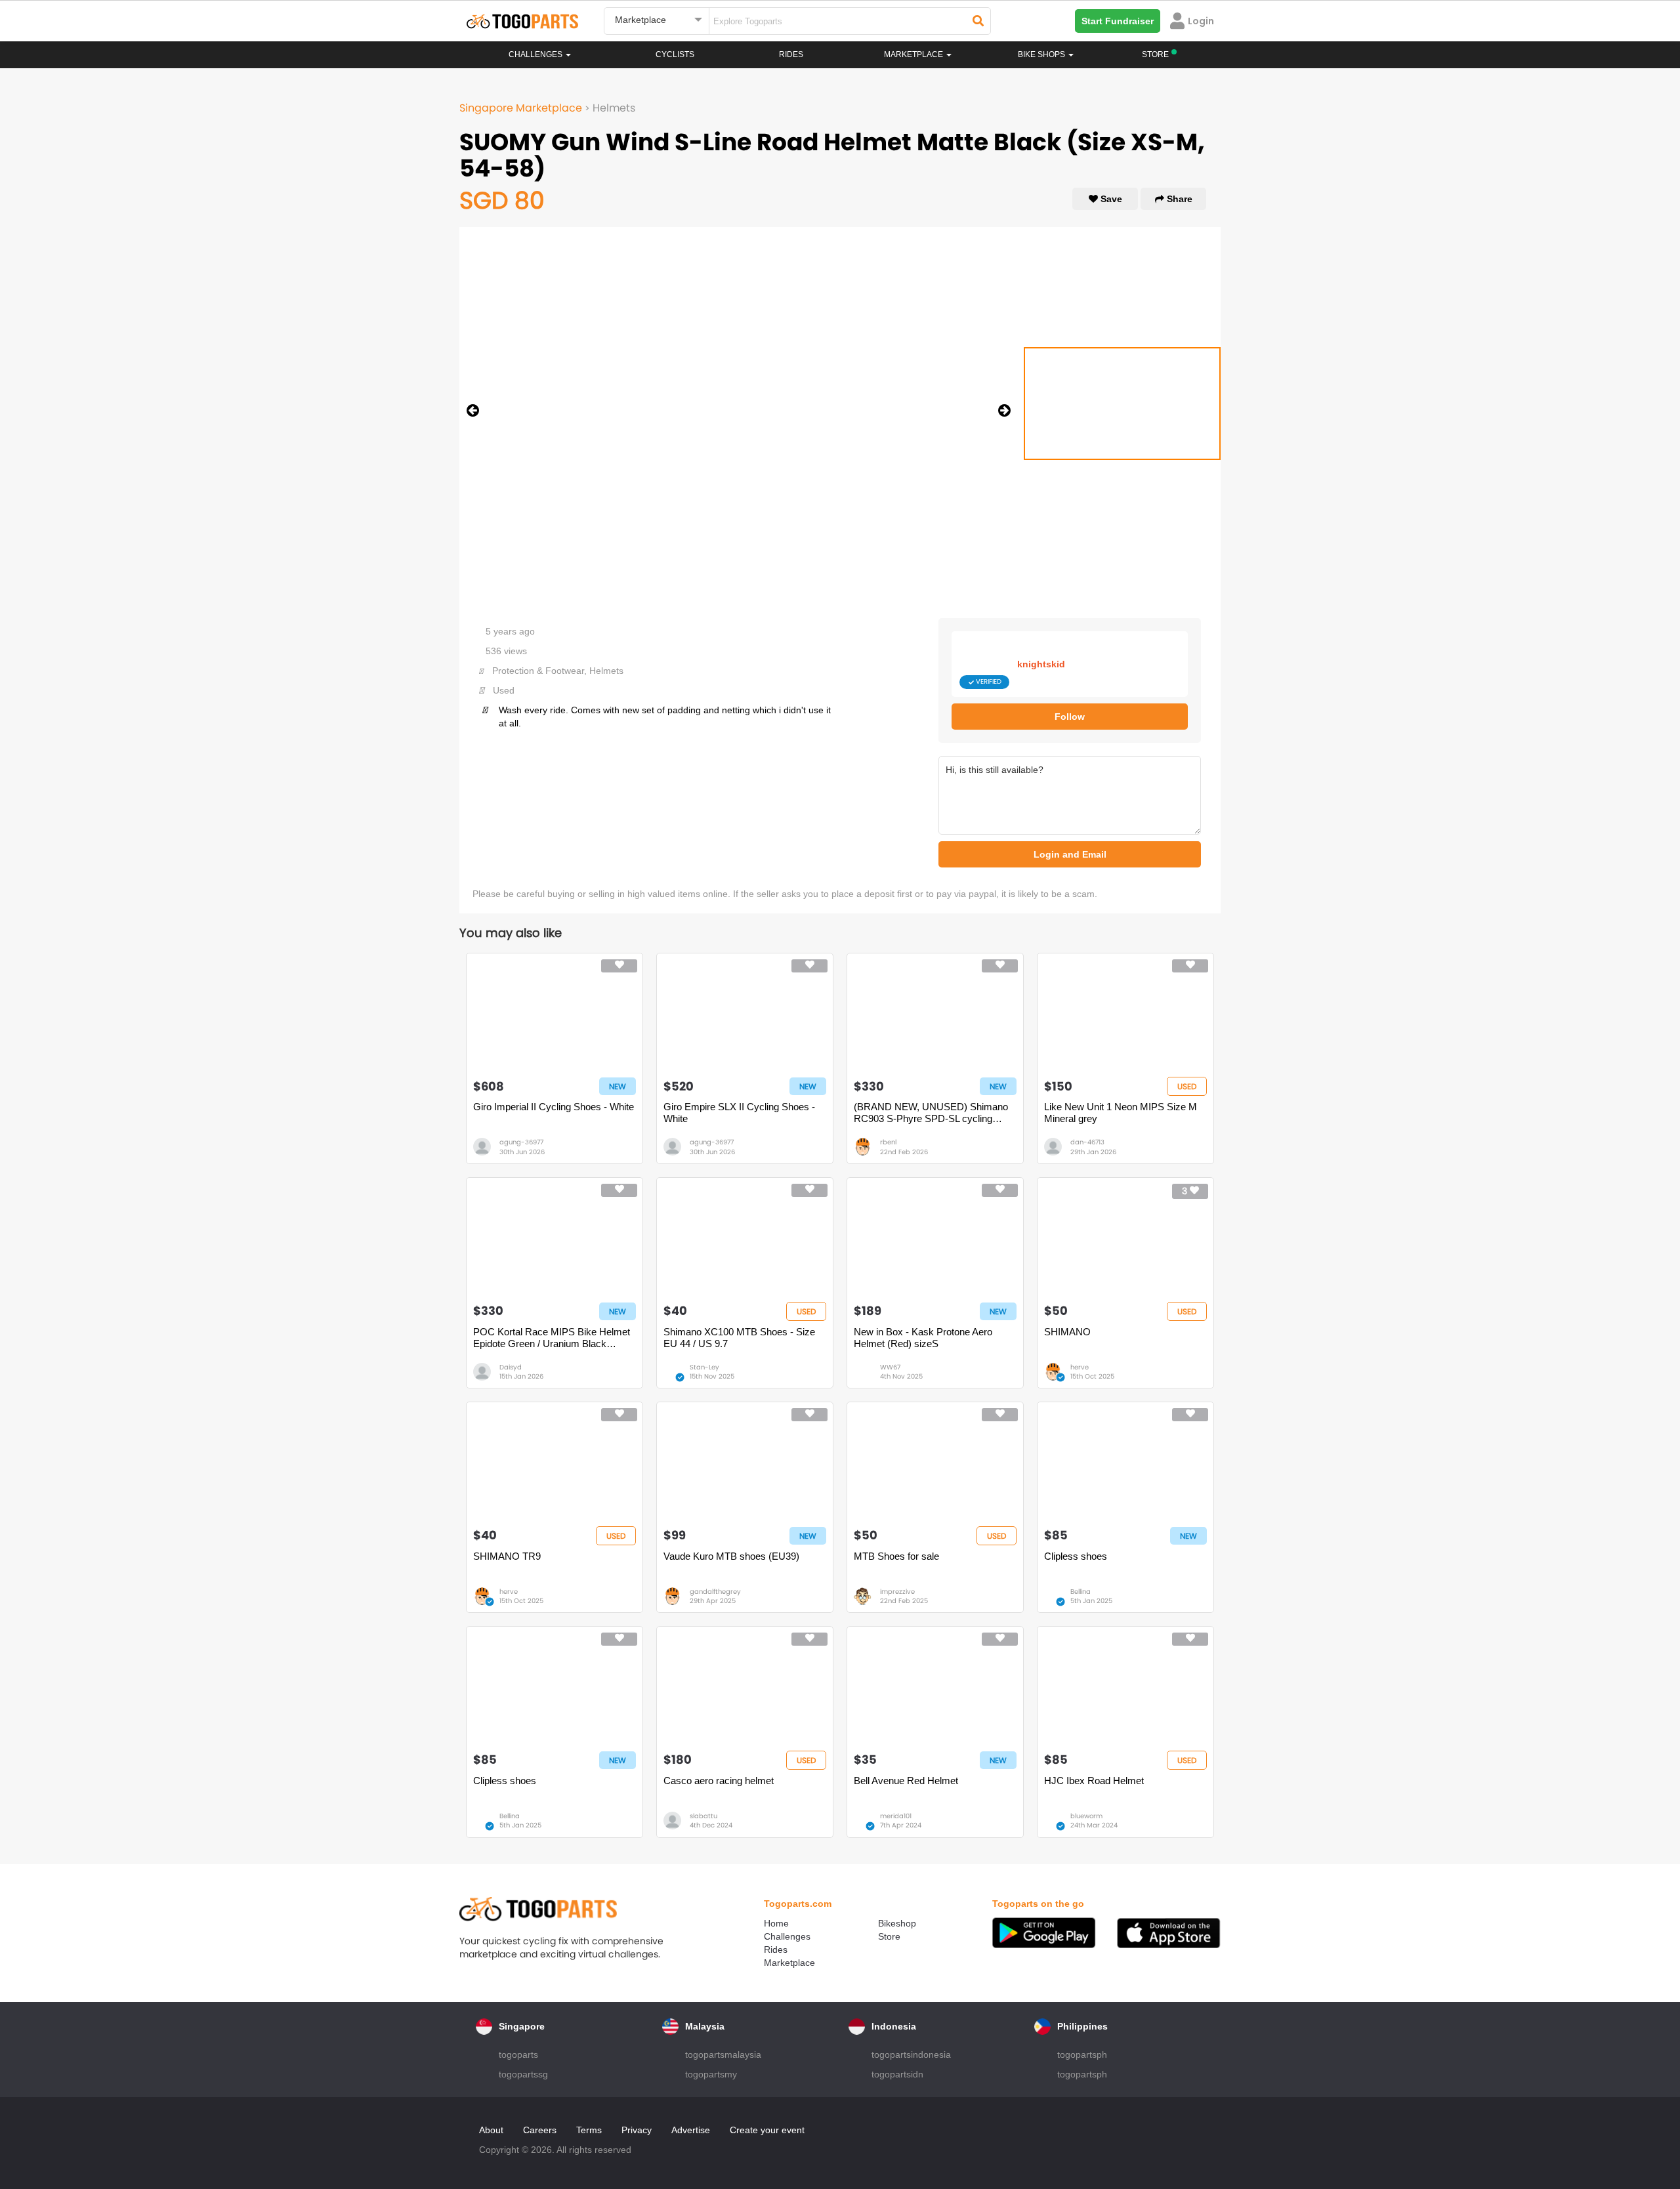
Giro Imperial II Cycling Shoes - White (554, 1107)
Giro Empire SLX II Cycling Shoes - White (739, 1113)
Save (1110, 199)
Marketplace (789, 1963)
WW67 (890, 1367)
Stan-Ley (704, 1367)
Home (776, 1923)
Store (889, 1936)
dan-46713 (1087, 1142)
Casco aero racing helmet (719, 1781)
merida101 (896, 1816)
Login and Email (1070, 854)
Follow (1070, 717)
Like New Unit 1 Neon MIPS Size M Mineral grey (1121, 1113)
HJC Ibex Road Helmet (1094, 1781)
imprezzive (897, 1592)
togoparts (518, 2054)
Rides (791, 54)
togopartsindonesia (911, 2054)
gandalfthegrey (715, 1592)
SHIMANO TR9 (507, 1556)
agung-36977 (521, 1142)
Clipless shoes (1076, 1556)
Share (1178, 199)
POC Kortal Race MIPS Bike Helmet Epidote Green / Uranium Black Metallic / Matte (552, 1338)
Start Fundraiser (1118, 21)
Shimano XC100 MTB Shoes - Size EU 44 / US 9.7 (739, 1338)
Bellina (1081, 1592)
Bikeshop (897, 1923)
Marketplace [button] (914, 54)
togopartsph (1082, 2054)
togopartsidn (897, 2074)
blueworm (1086, 1816)
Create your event (767, 2130)
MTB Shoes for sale (896, 1556)
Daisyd (511, 1367)
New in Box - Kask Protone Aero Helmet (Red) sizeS (923, 1338)
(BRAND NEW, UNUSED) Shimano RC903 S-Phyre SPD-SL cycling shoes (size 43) (931, 1113)
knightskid (1041, 664)
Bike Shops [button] (1042, 54)
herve (1080, 1367)
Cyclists (675, 54)
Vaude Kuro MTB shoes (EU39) (731, 1556)
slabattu (703, 1816)
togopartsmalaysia (723, 2054)
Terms (589, 2130)
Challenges (536, 54)
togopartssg (523, 2074)
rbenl (888, 1142)
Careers (540, 2130)
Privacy (637, 2130)
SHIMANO (1067, 1332)
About (491, 2130)
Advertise (691, 2130)
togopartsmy (711, 2074)
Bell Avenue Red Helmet (906, 1781)
